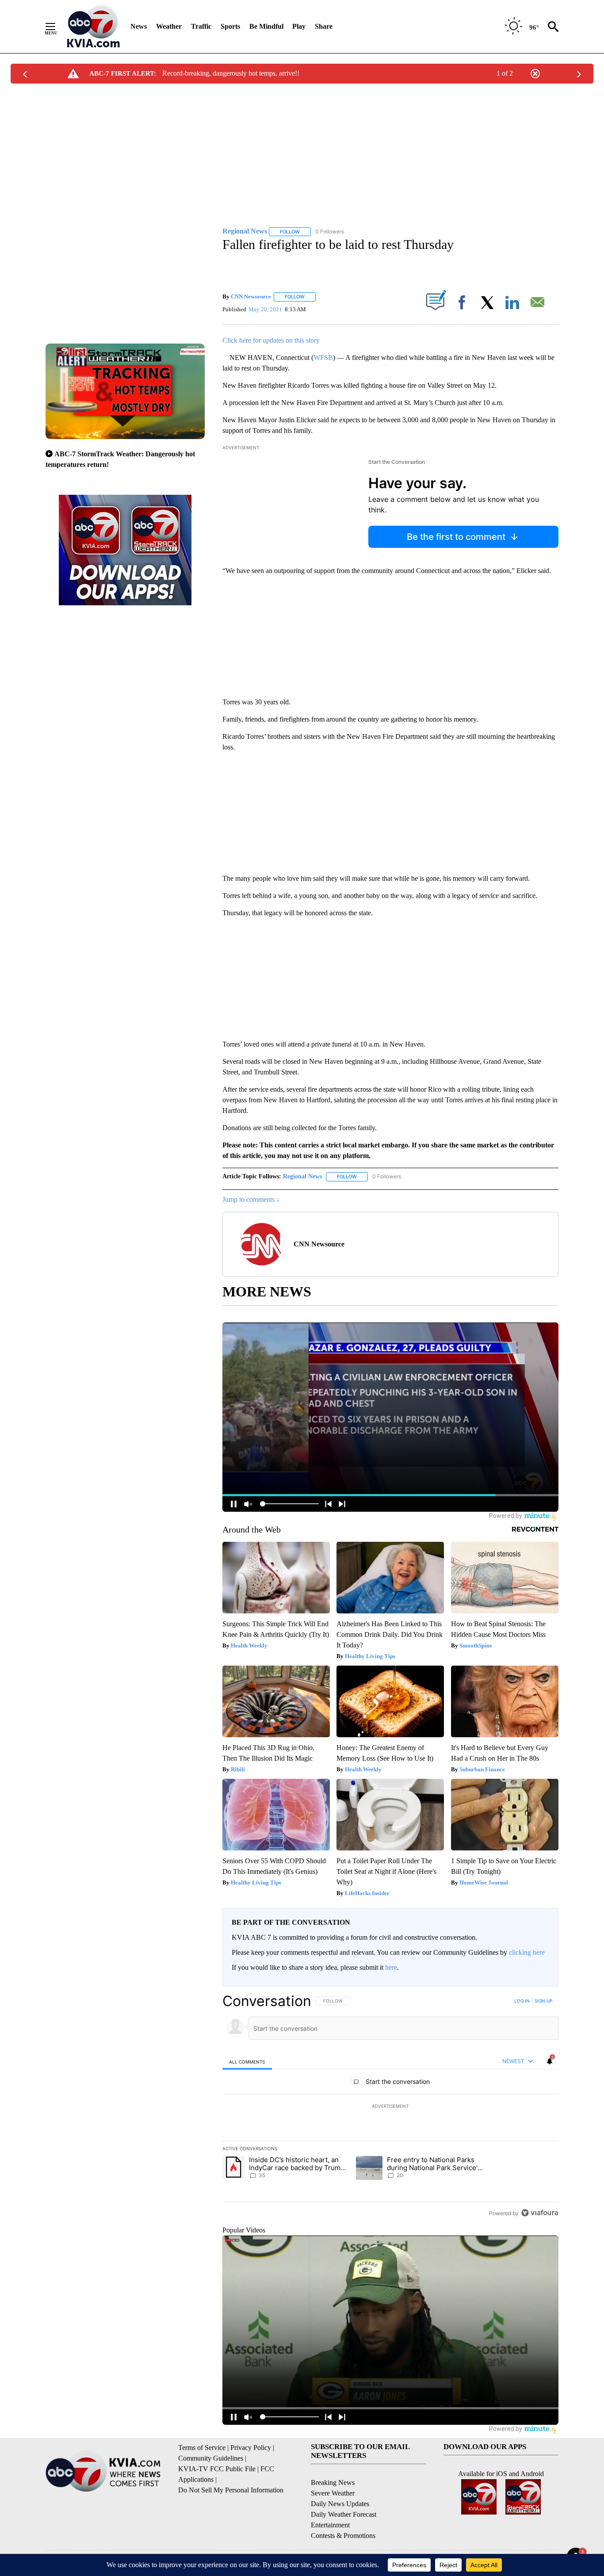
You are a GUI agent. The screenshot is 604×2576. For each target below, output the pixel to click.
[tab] (247, 2062)
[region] (390, 2107)
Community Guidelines (211, 2458)
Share (324, 26)
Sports (230, 26)
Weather (169, 26)
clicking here (527, 1952)
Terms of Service (202, 2448)
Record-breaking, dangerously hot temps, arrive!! (231, 73)
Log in (522, 2001)
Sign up (543, 2001)
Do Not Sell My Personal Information (231, 2490)
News (139, 26)
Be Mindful (266, 26)
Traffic (201, 26)
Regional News (302, 1176)
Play (299, 26)
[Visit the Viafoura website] (540, 2213)
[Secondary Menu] (57, 27)
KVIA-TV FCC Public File (217, 2469)
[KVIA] (94, 27)
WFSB (323, 357)
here (391, 1967)
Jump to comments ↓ (251, 1199)
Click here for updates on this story (271, 340)
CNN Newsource (251, 296)
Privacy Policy (251, 2448)
